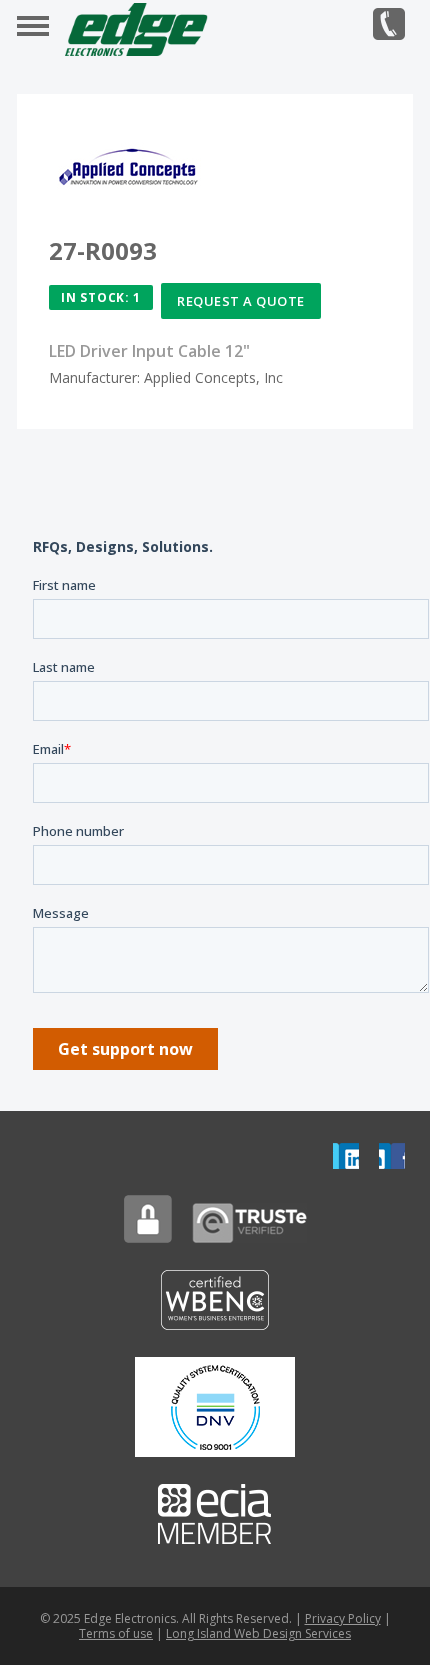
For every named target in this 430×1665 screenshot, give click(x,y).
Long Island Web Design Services (258, 1633)
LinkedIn (346, 1156)
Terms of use (116, 1633)
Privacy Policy (343, 1618)
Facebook (392, 1156)
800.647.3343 (389, 24)
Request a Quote (241, 301)
